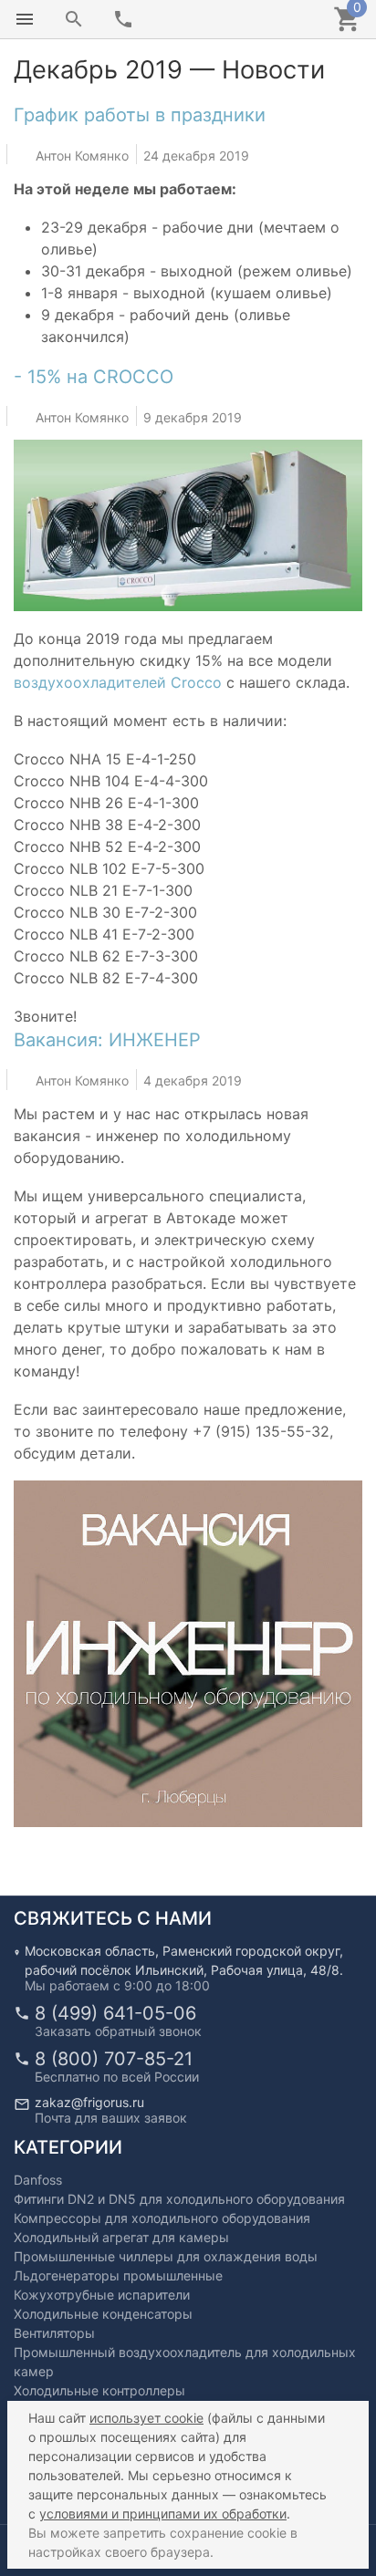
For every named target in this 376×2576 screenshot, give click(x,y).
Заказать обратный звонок (118, 2031)
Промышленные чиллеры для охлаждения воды (166, 2256)
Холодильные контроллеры (99, 2390)
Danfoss (38, 2180)
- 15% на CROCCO (94, 377)
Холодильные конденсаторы (103, 2314)
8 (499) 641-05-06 (115, 2013)
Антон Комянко (82, 155)
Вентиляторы (54, 2333)
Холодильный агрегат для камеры (121, 2237)
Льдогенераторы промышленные (118, 2275)
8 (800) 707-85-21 (114, 2059)
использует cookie (146, 2418)
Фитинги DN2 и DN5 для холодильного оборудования (179, 2199)
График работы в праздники (140, 115)
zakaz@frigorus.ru (89, 2102)
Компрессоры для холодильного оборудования (162, 2218)
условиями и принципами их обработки (163, 2514)
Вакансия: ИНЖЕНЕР (107, 1040)
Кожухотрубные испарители (102, 2295)
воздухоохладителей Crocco (118, 682)
